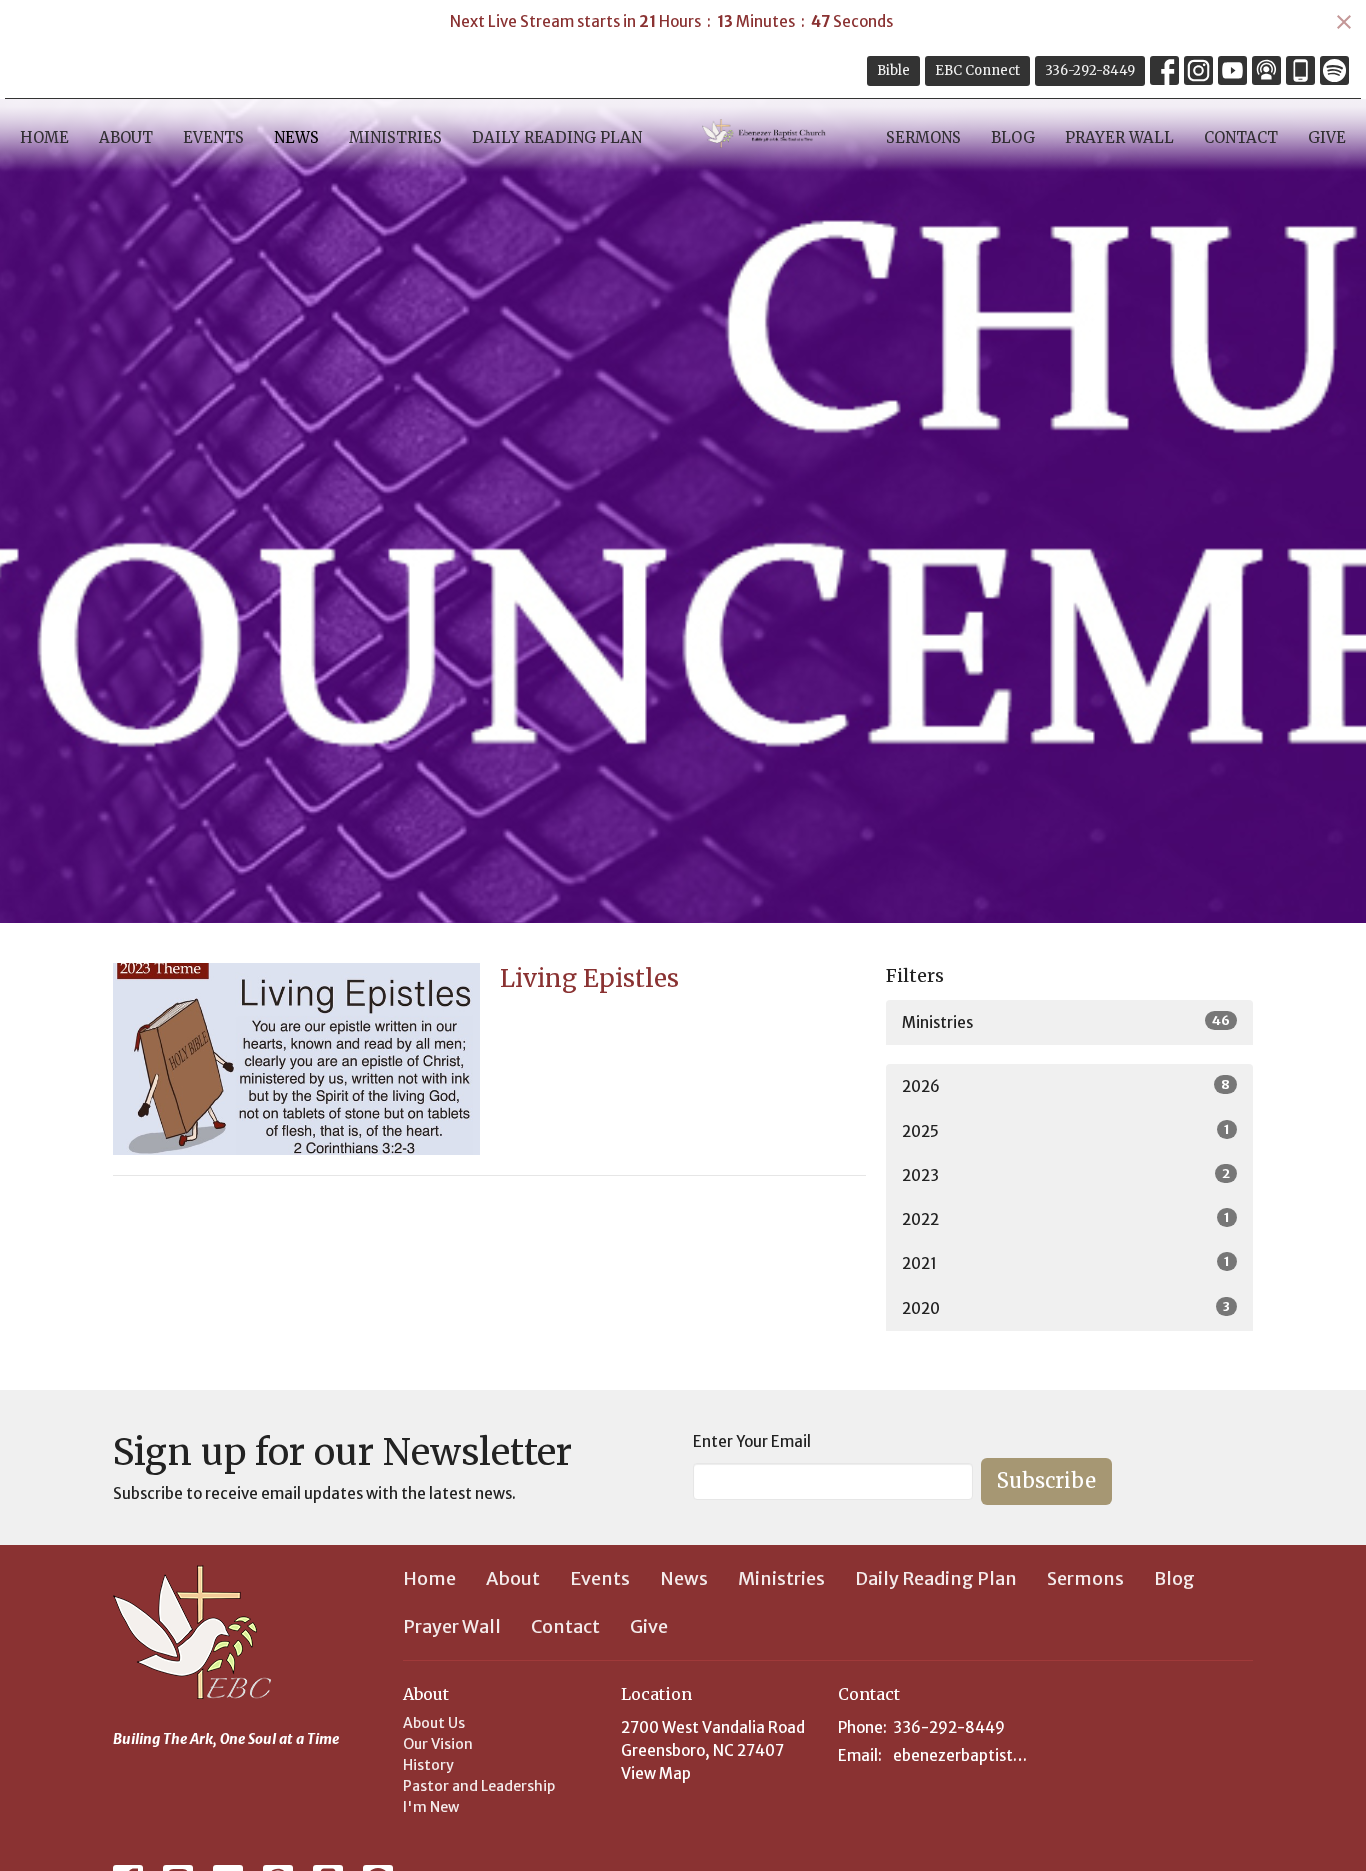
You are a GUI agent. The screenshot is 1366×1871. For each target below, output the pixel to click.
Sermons (923, 137)
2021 (1066, 1263)
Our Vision (438, 1744)
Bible (893, 70)
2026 (1066, 1086)
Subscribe (1046, 1480)
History (428, 1765)
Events (213, 137)
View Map (656, 1773)
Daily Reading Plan (557, 137)
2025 (1066, 1131)
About (126, 137)
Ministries (395, 137)
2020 (1066, 1308)
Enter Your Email (752, 1441)
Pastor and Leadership (479, 1786)
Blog (1013, 137)
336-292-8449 (1090, 70)
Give (1327, 137)
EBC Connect (977, 70)
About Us (434, 1723)
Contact (1241, 137)
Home (44, 137)
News (296, 137)
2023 (1066, 1175)
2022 (1066, 1219)
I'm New (431, 1807)
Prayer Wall (1119, 137)
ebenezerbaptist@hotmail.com (964, 1755)
